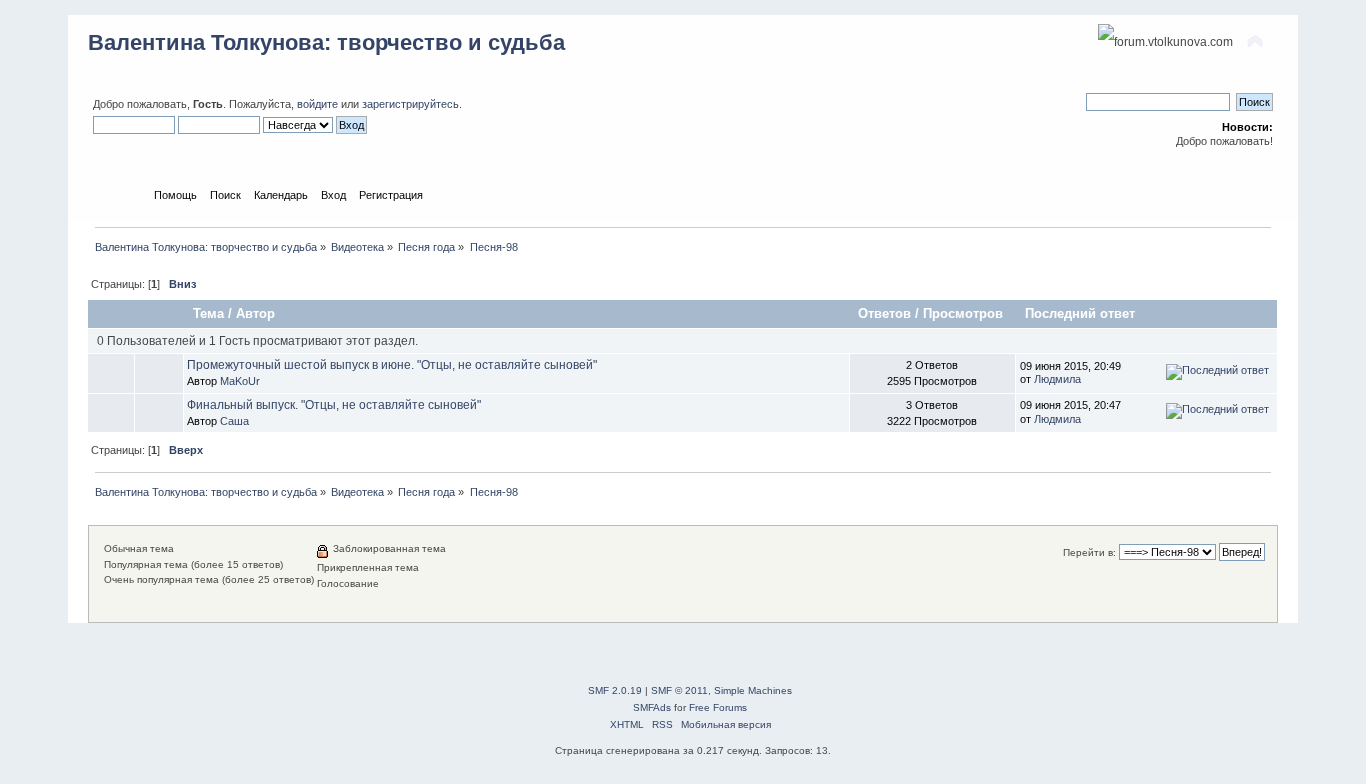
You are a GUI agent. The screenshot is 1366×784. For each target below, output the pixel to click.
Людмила (1057, 379)
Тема (208, 313)
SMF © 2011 (679, 690)
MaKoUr (240, 381)
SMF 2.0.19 (615, 690)
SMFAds (652, 707)
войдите (317, 104)
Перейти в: (1089, 552)
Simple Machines (753, 690)
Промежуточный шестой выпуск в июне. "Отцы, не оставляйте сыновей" (392, 365)
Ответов (884, 313)
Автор (255, 313)
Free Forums (718, 707)
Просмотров (965, 313)
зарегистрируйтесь (410, 104)
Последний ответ (1080, 313)
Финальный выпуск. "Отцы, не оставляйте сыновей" (334, 405)
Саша (234, 421)
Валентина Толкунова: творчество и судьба (326, 42)
